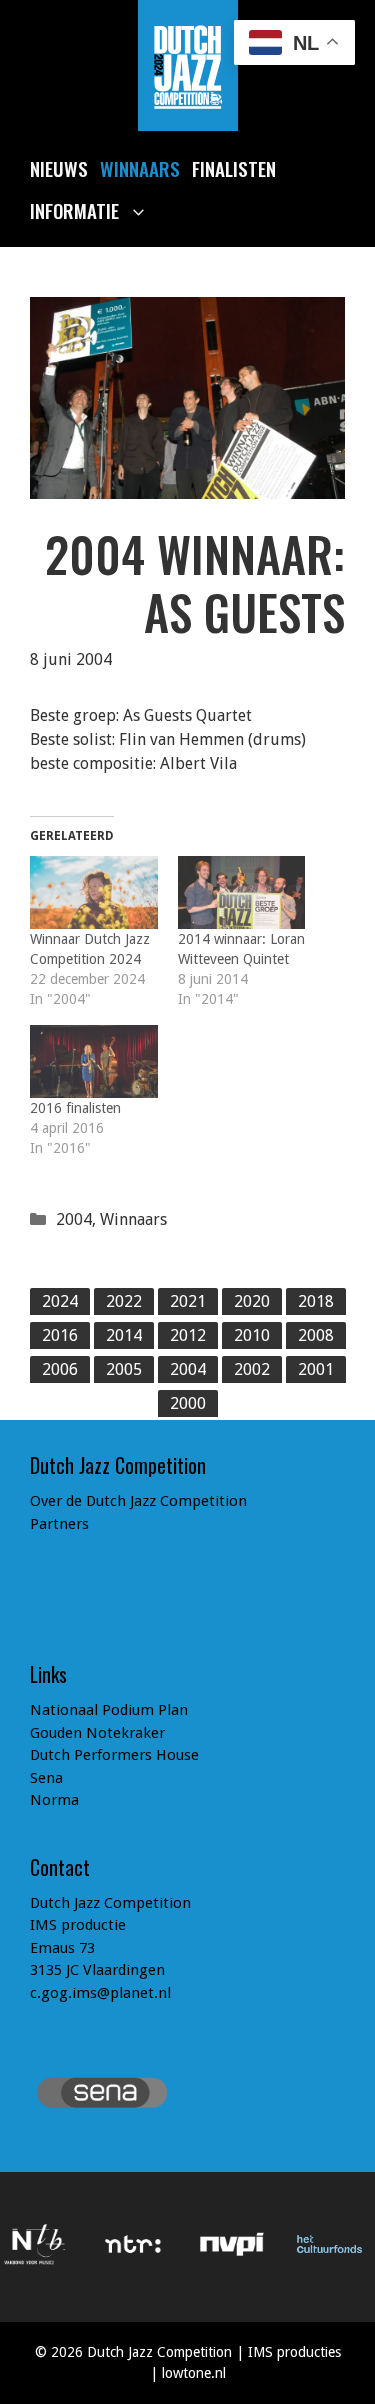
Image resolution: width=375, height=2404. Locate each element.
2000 (188, 1403)
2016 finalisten (75, 1108)
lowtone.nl (194, 2373)
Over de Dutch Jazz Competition (138, 1501)
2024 (60, 1301)
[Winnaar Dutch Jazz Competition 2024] (94, 892)
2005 (124, 1369)
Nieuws (59, 168)
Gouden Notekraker (97, 1733)
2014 (124, 1335)
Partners (59, 1524)
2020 (252, 1301)
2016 (60, 1335)
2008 (316, 1335)
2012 (188, 1335)
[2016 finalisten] (94, 1061)
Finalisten (234, 168)
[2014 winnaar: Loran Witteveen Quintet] (242, 892)
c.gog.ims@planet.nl (100, 1993)
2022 (124, 1301)
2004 (74, 1219)
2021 (188, 1301)
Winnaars (140, 168)
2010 (252, 1335)
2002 (252, 1369)
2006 (60, 1369)
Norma (54, 1800)
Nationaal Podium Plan (109, 1710)
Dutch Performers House (114, 1755)
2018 (316, 1301)
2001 (316, 1369)
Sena (46, 1778)
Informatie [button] (74, 210)
